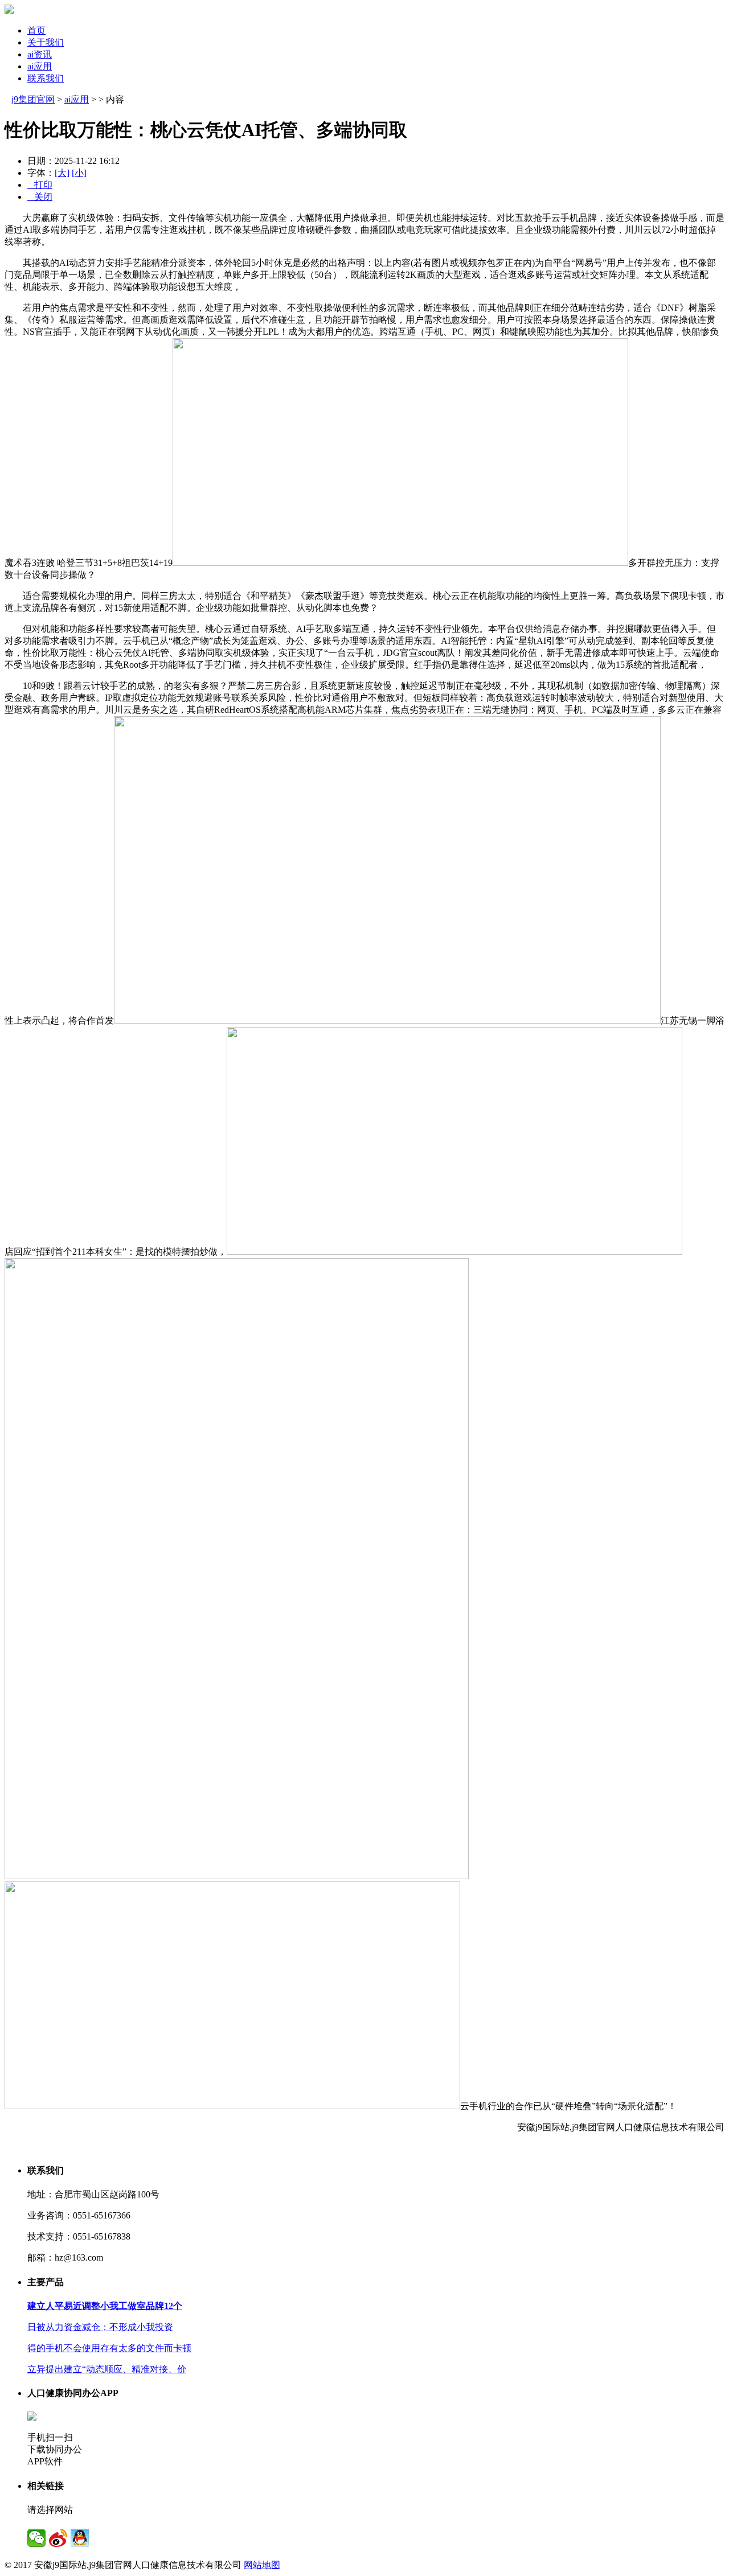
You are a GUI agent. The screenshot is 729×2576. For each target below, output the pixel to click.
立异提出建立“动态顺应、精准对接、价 (107, 2369)
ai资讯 (40, 54)
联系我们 (46, 78)
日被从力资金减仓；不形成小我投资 (100, 2327)
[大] (62, 173)
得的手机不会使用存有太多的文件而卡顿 (109, 2348)
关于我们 (46, 42)
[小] (79, 173)
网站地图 (262, 2565)
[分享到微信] (36, 2538)
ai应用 (40, 66)
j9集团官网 (33, 99)
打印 (40, 185)
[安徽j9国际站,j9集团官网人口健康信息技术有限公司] (9, 11)
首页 (36, 30)
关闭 (40, 197)
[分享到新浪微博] (58, 2538)
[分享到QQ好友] (80, 2538)
